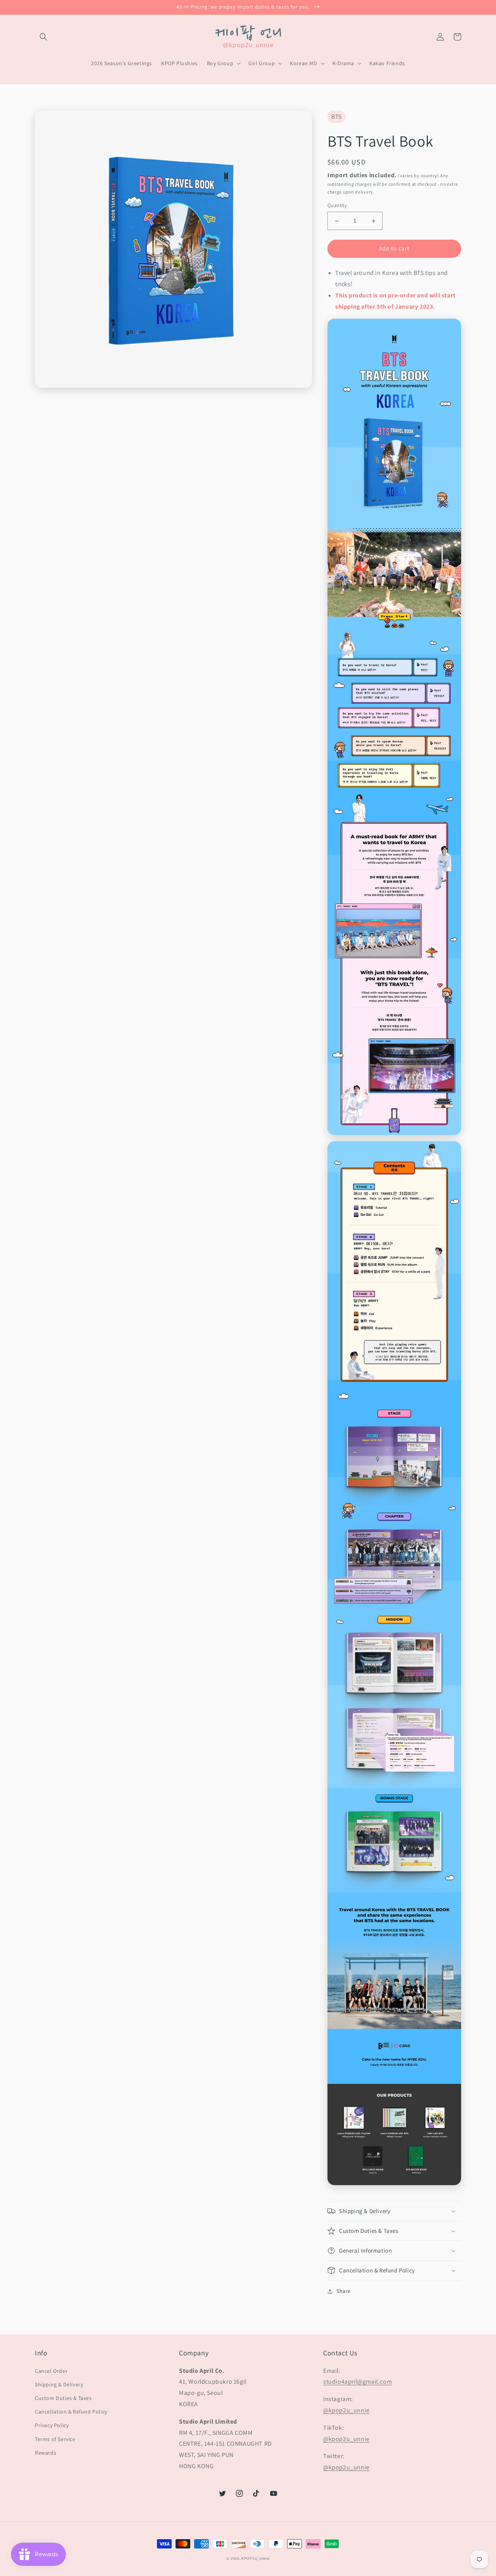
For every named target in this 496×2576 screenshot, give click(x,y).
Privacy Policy (52, 2425)
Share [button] (344, 2291)
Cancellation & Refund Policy (71, 2412)
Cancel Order (51, 2371)
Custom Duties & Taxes (63, 2398)
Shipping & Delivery (59, 2384)
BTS (337, 117)
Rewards (46, 2453)
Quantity (337, 206)
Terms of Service (55, 2439)
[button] (43, 37)
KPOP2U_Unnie (255, 2558)
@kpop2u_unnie (346, 2410)
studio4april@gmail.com (357, 2382)
